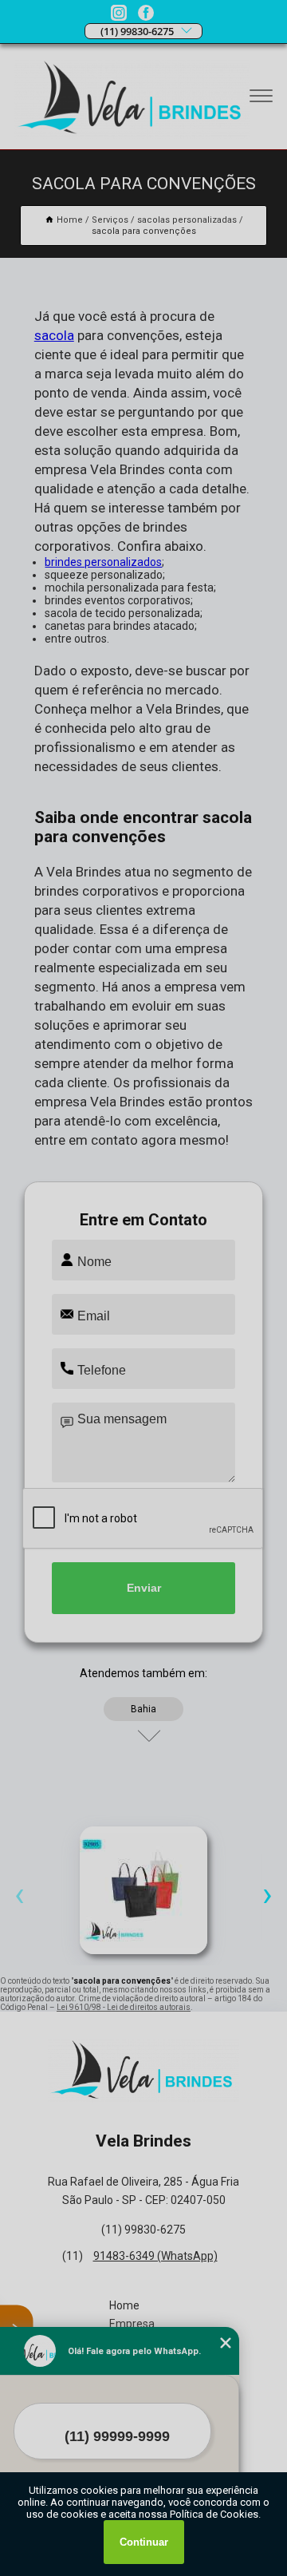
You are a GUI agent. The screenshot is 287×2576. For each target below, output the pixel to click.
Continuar (144, 2542)
